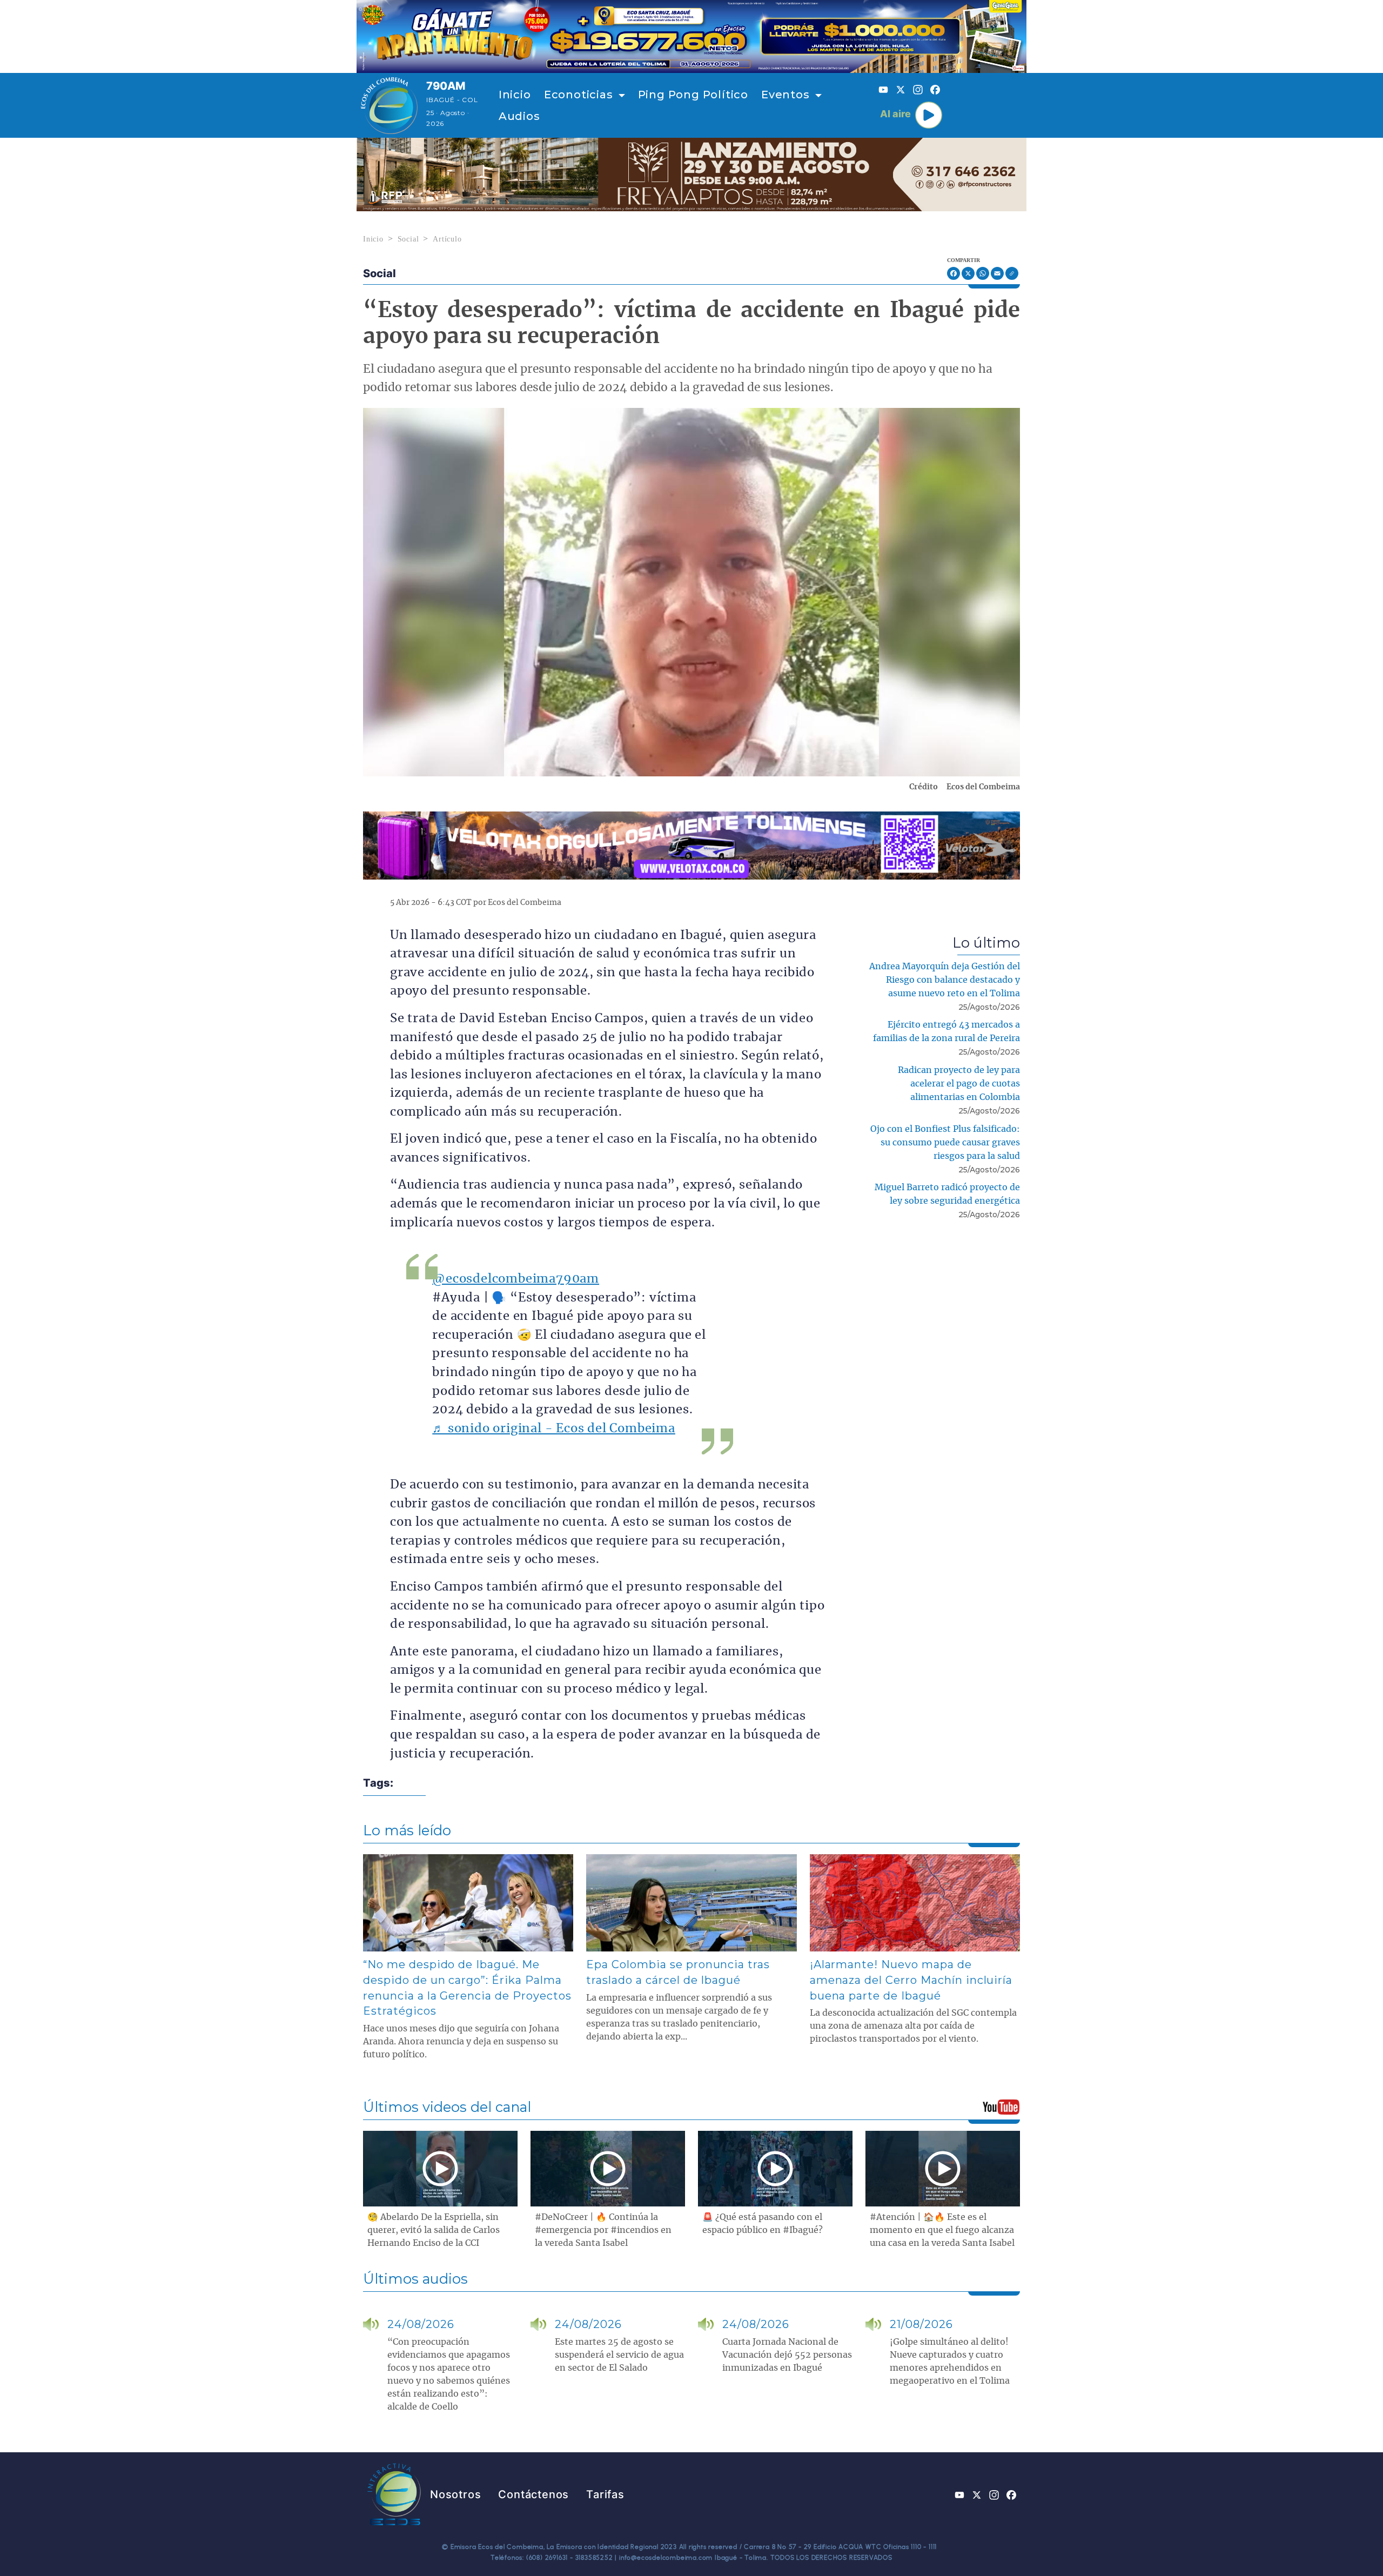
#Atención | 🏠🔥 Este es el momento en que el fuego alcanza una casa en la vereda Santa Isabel (942, 2230)
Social (408, 239)
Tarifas (605, 2494)
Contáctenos (533, 2494)
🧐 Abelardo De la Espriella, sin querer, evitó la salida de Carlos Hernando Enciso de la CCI (434, 2230)
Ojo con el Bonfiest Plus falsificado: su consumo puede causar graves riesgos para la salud (945, 1143)
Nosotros (455, 2494)
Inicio (515, 95)
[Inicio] (389, 105)
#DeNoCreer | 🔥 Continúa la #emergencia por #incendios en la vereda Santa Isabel (603, 2230)
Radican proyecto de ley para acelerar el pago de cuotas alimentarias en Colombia (959, 1084)
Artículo (447, 239)
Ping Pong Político (693, 95)
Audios (519, 116)
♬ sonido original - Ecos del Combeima (554, 1429)
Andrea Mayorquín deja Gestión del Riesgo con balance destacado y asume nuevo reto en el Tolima (945, 980)
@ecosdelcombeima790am (516, 1279)
